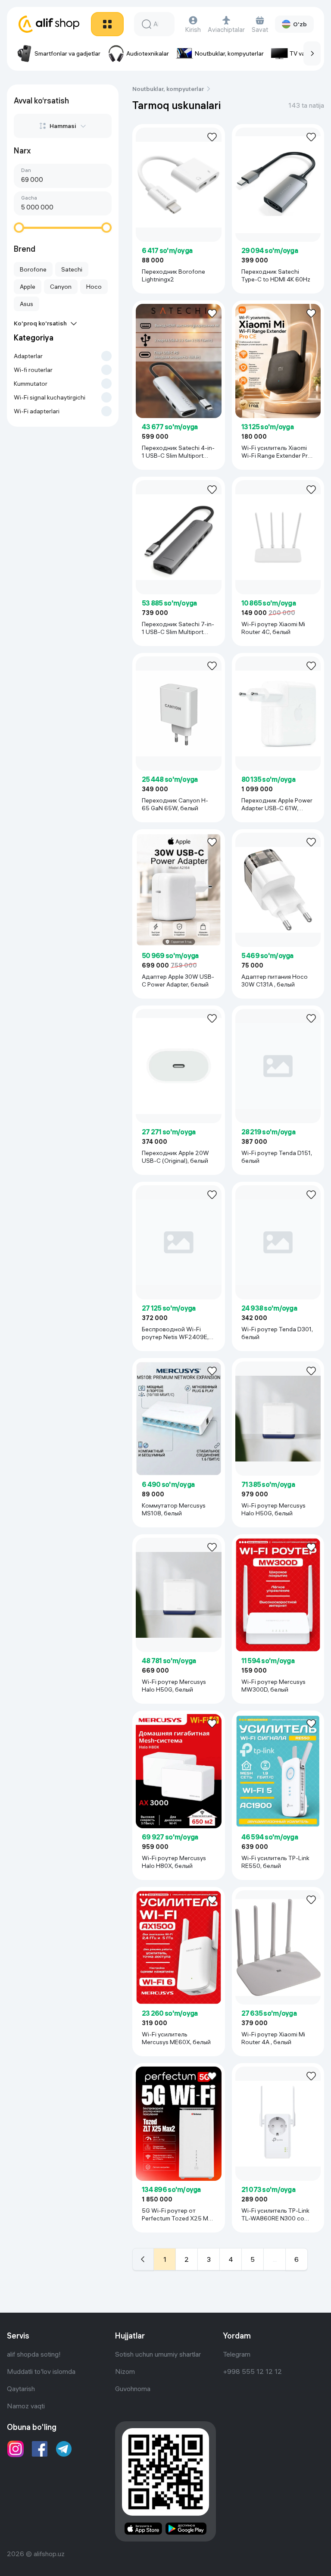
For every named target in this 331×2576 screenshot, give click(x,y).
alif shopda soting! (34, 2354)
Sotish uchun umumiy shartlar (158, 2354)
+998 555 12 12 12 (252, 2371)
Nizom (125, 2371)
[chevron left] (143, 2259)
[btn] (107, 24)
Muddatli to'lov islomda (41, 2371)
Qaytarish (21, 2389)
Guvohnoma (133, 2389)
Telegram (237, 2354)
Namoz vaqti (26, 2406)
